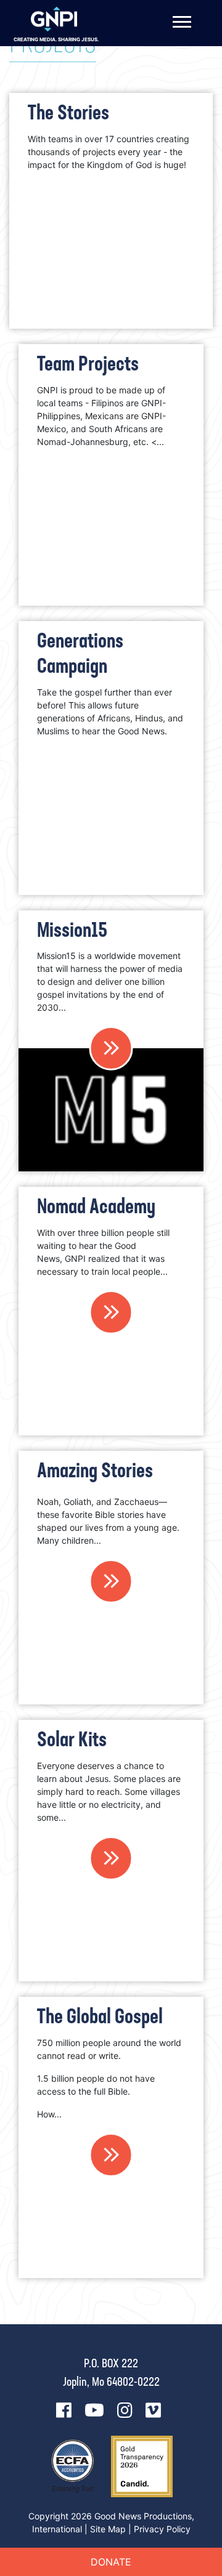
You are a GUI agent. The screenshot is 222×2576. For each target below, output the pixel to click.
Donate (111, 2562)
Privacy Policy (162, 2529)
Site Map (108, 2529)
